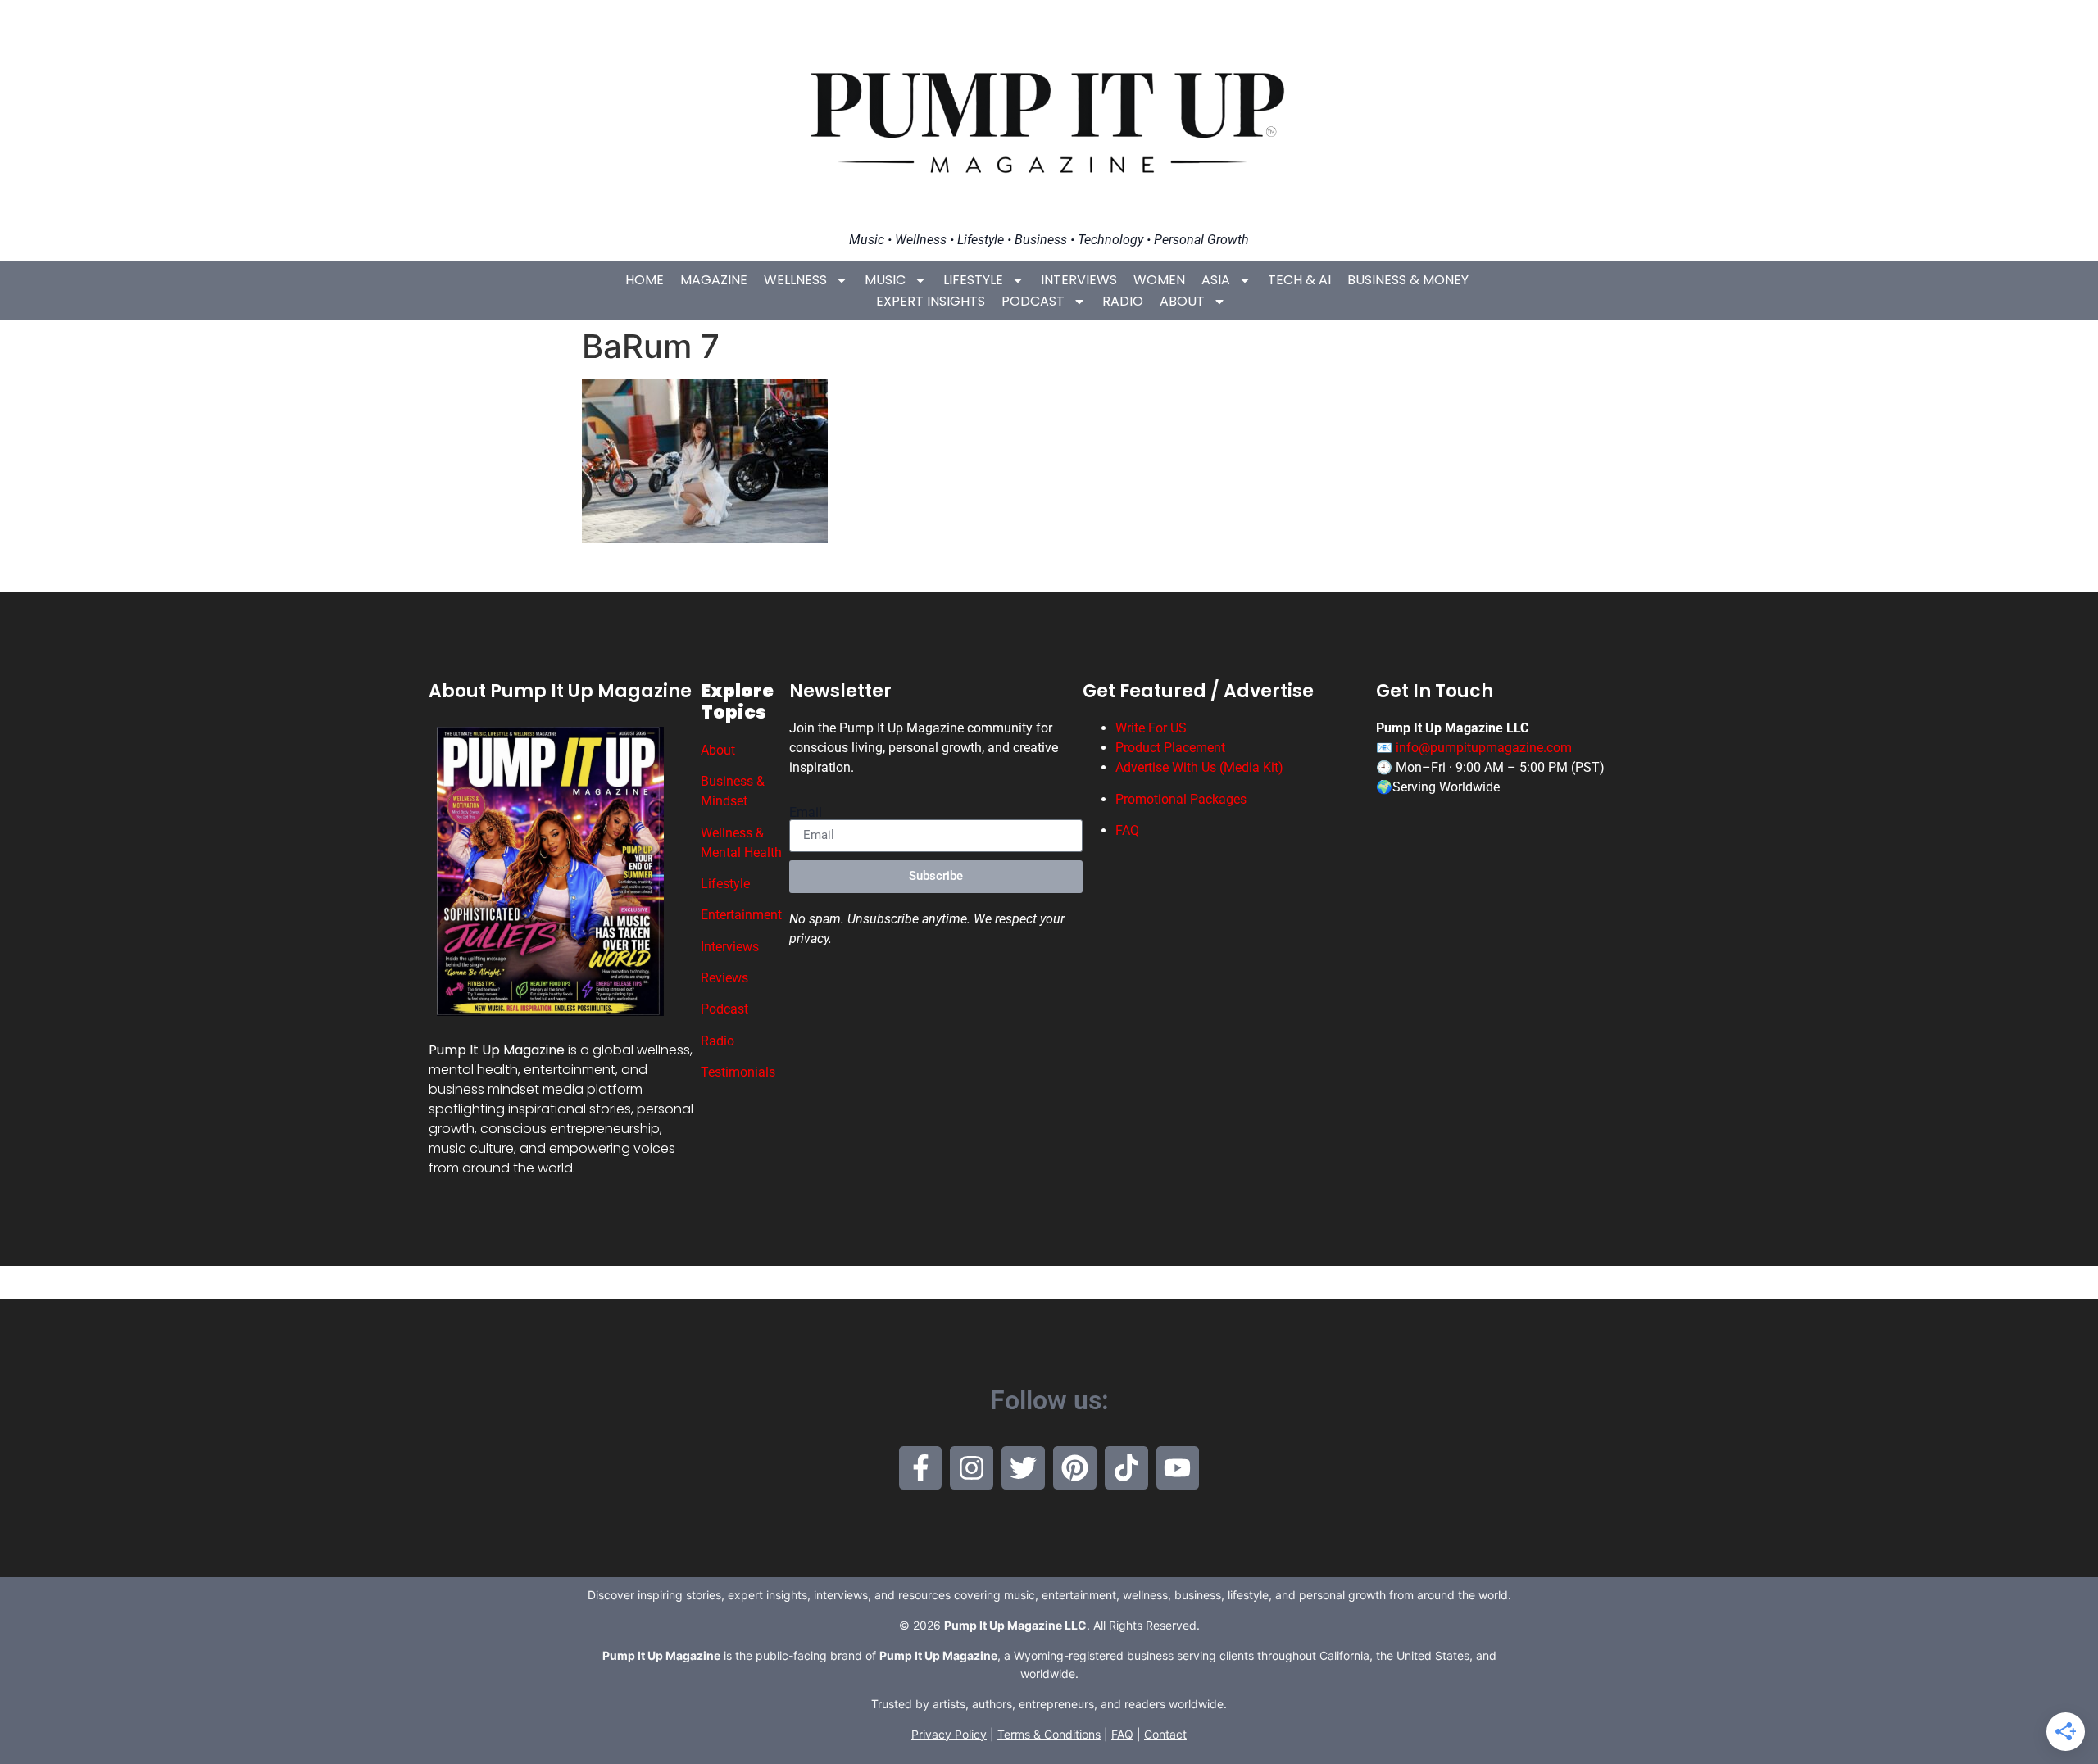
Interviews (1079, 280)
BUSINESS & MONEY (1408, 280)
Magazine (714, 280)
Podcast (1033, 301)
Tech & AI (1299, 280)
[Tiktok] (1126, 1468)
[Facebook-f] (921, 1468)
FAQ (1127, 830)
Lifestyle (973, 280)
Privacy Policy (949, 1734)
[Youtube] (1178, 1468)
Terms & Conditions (1049, 1734)
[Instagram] (972, 1468)
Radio (1123, 301)
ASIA (1216, 280)
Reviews (724, 978)
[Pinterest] (1075, 1468)
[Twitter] (1023, 1468)
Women (1159, 280)
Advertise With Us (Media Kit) (1199, 767)
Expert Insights (931, 301)
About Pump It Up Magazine (560, 691)
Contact (1165, 1734)
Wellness (795, 280)
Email (806, 813)
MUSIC (885, 280)
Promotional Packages (1181, 799)
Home (645, 280)
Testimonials (738, 1072)
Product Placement (1170, 748)
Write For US (1151, 728)
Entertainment (741, 915)
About (1182, 301)
